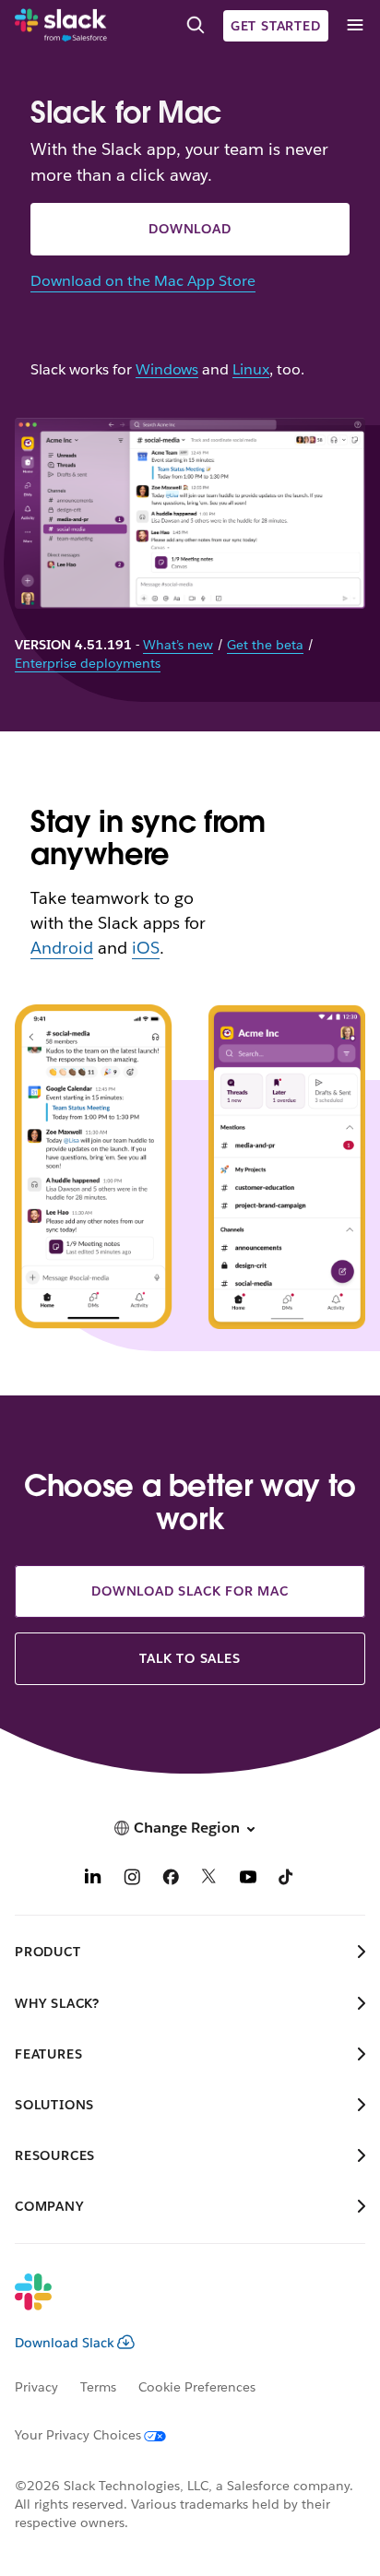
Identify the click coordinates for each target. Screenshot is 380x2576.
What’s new (178, 645)
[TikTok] (287, 1879)
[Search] (196, 26)
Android (62, 948)
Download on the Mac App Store (143, 281)
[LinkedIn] (93, 1879)
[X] (209, 1879)
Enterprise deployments (88, 663)
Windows (167, 370)
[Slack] (61, 26)
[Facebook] (171, 1879)
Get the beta (265, 645)
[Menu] (354, 25)
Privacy (36, 2387)
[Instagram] (132, 1879)
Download (190, 229)
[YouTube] (248, 1879)
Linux (251, 370)
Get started (276, 26)
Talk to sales (190, 1658)
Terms (98, 2387)
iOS (146, 948)
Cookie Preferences (197, 2387)
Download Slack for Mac (190, 1591)
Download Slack (65, 2343)
